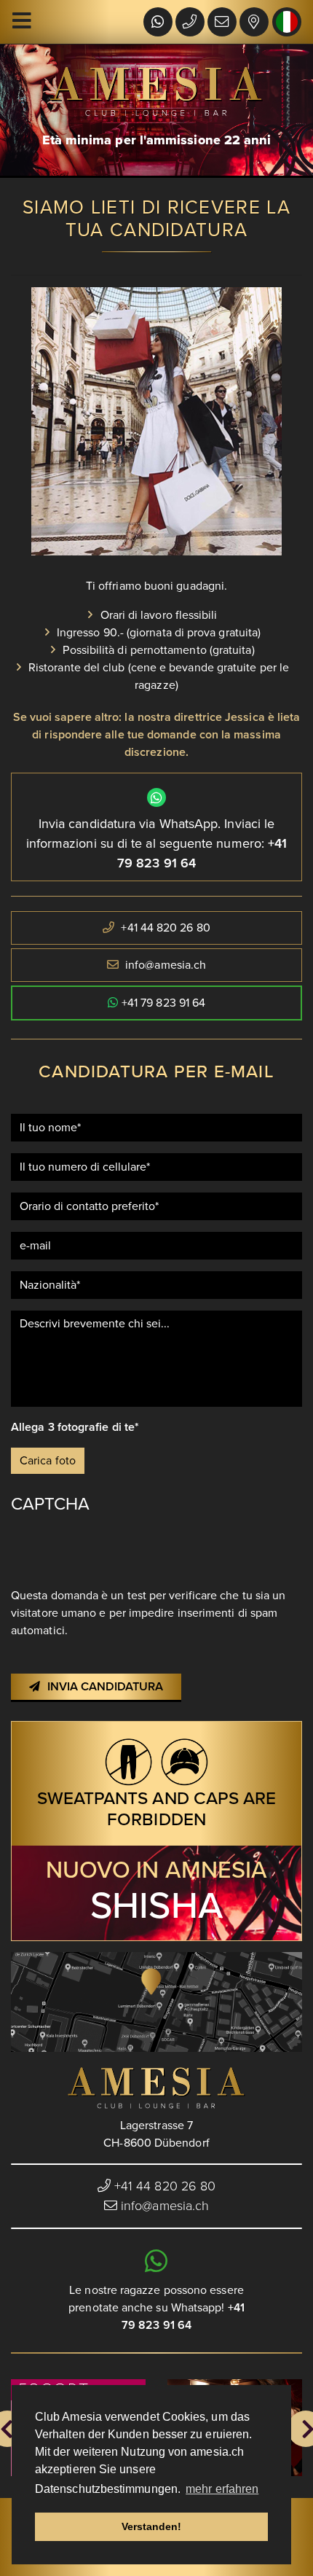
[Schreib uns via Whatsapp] (158, 23)
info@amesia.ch (166, 965)
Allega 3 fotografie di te (73, 1427)
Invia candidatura (105, 1687)
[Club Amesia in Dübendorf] (156, 2088)
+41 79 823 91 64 (163, 1003)
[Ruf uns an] (190, 23)
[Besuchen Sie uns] (254, 23)
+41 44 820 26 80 (164, 928)
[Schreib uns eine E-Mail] (222, 23)
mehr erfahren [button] (222, 2489)
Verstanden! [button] (152, 2526)
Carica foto (48, 1461)
